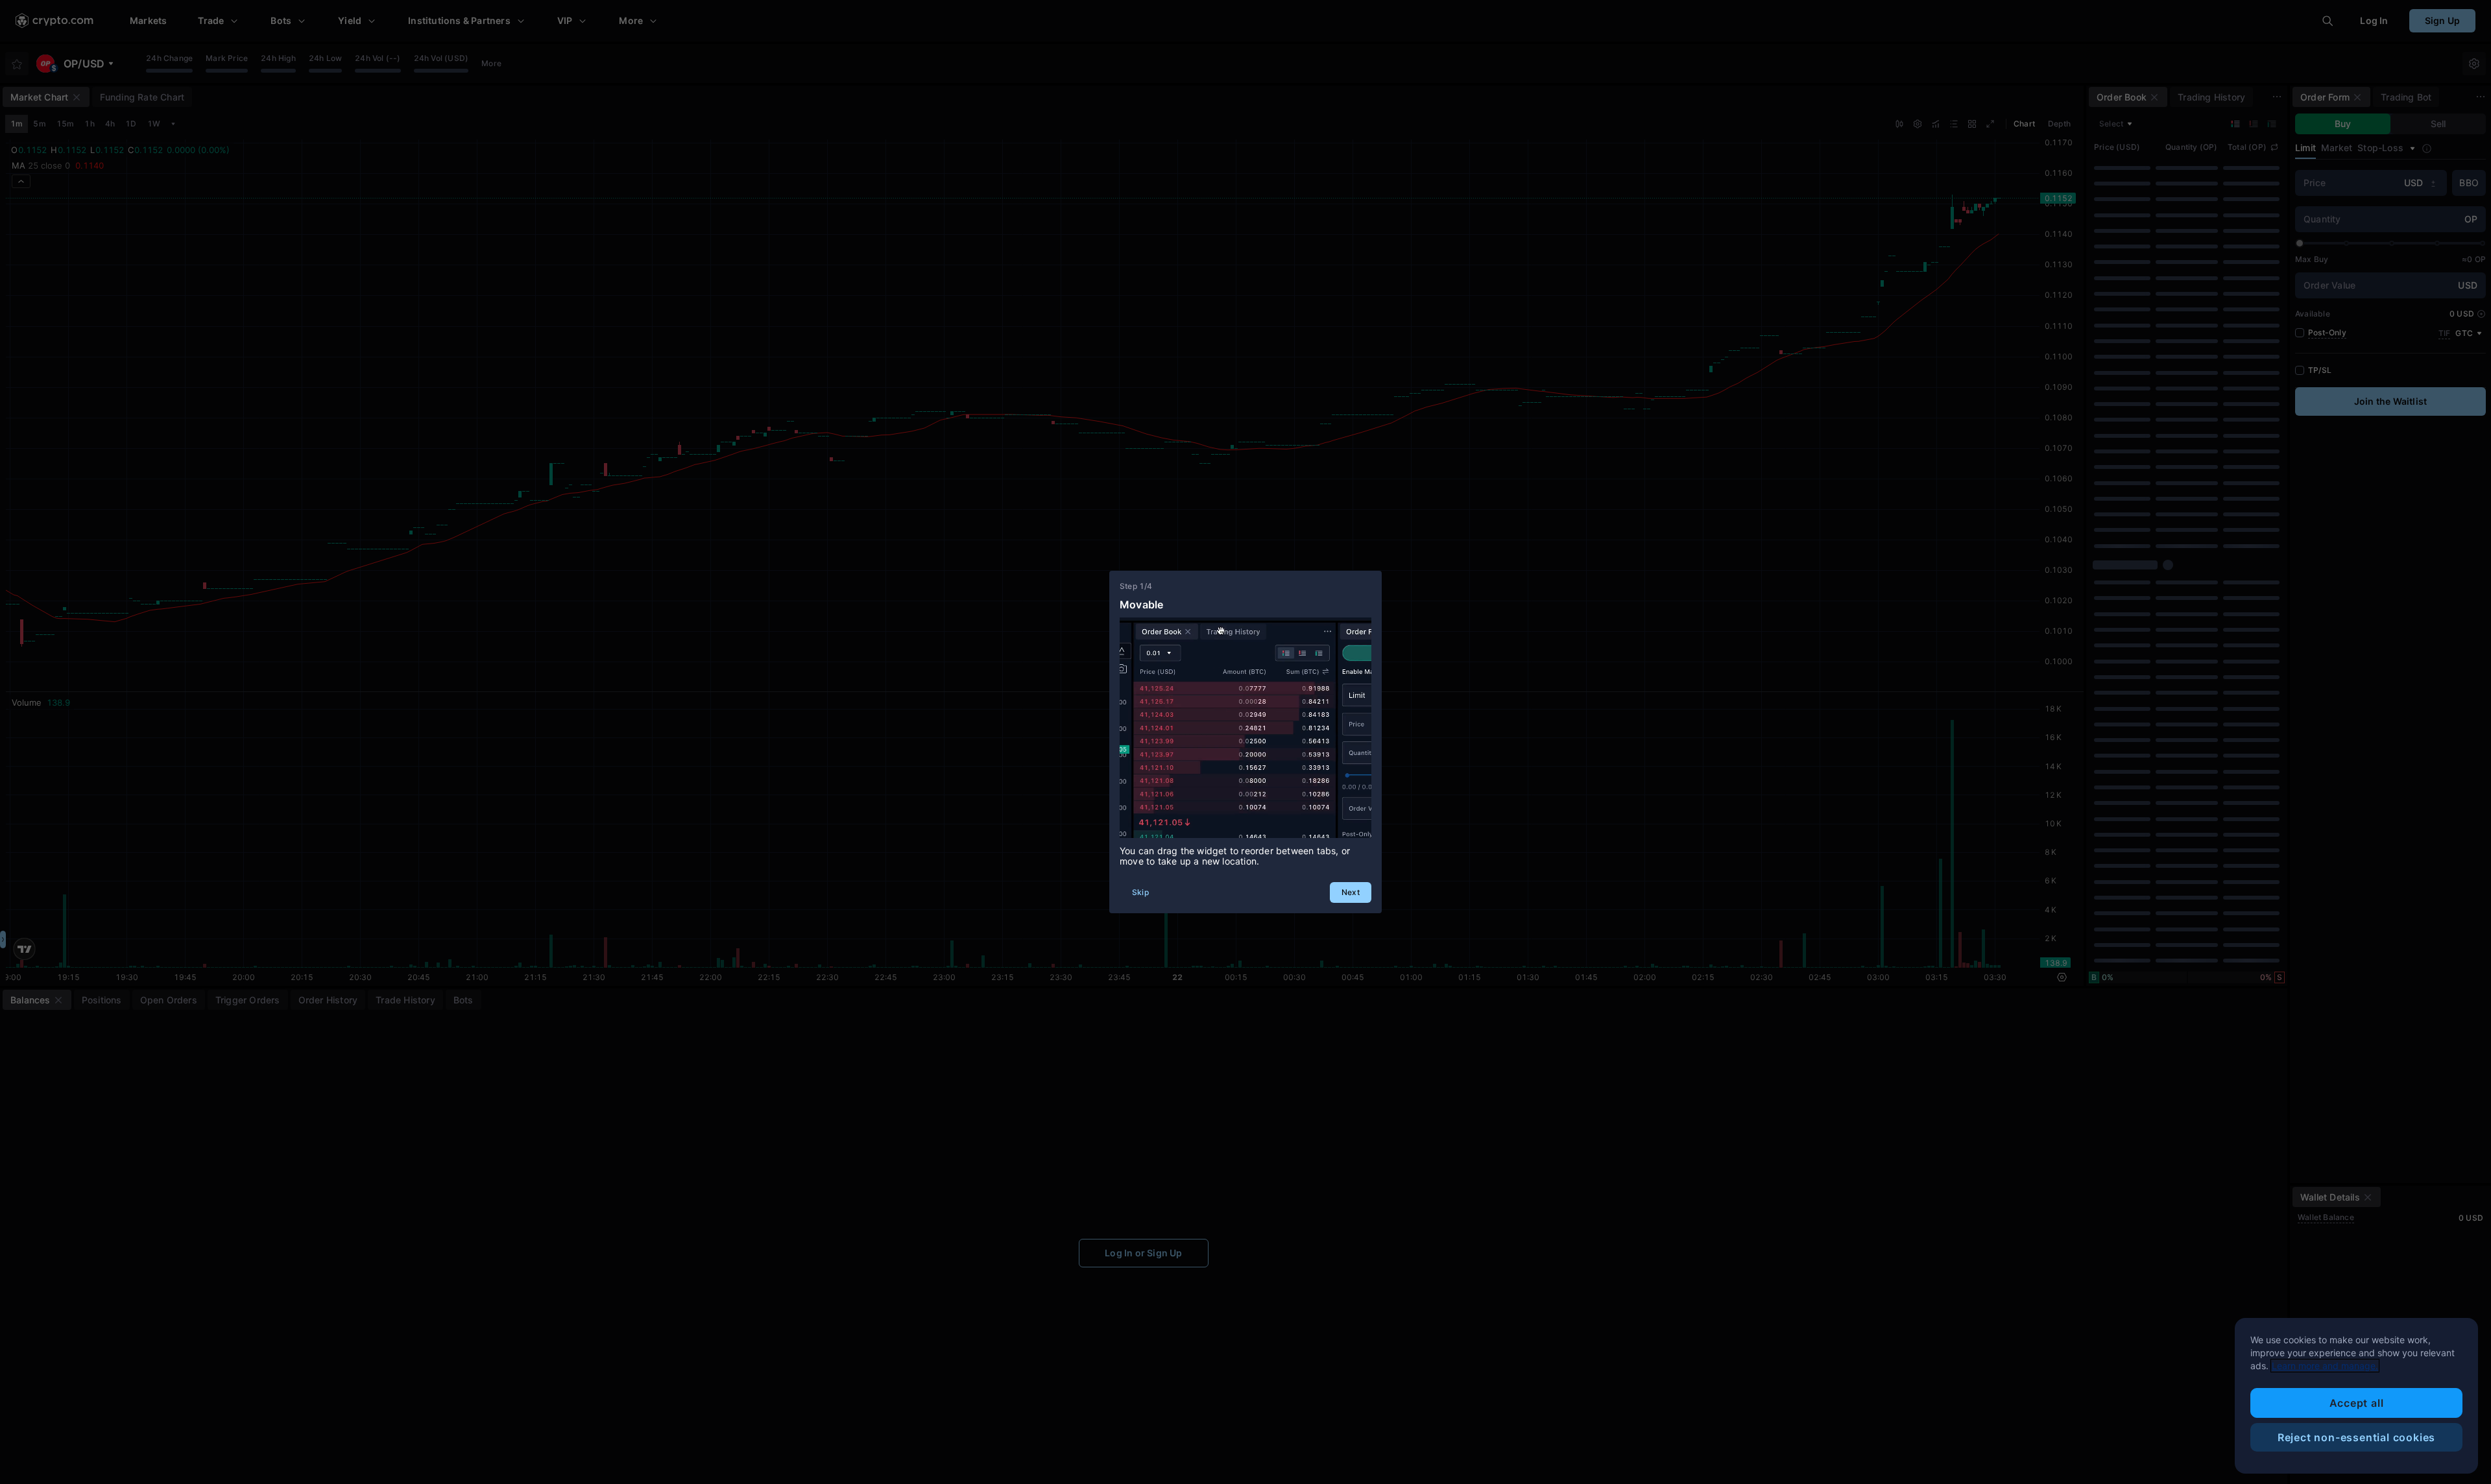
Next (1351, 892)
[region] (2356, 1396)
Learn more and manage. (2325, 1366)
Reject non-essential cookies (2356, 1437)
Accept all (2357, 1403)
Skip (1140, 892)
